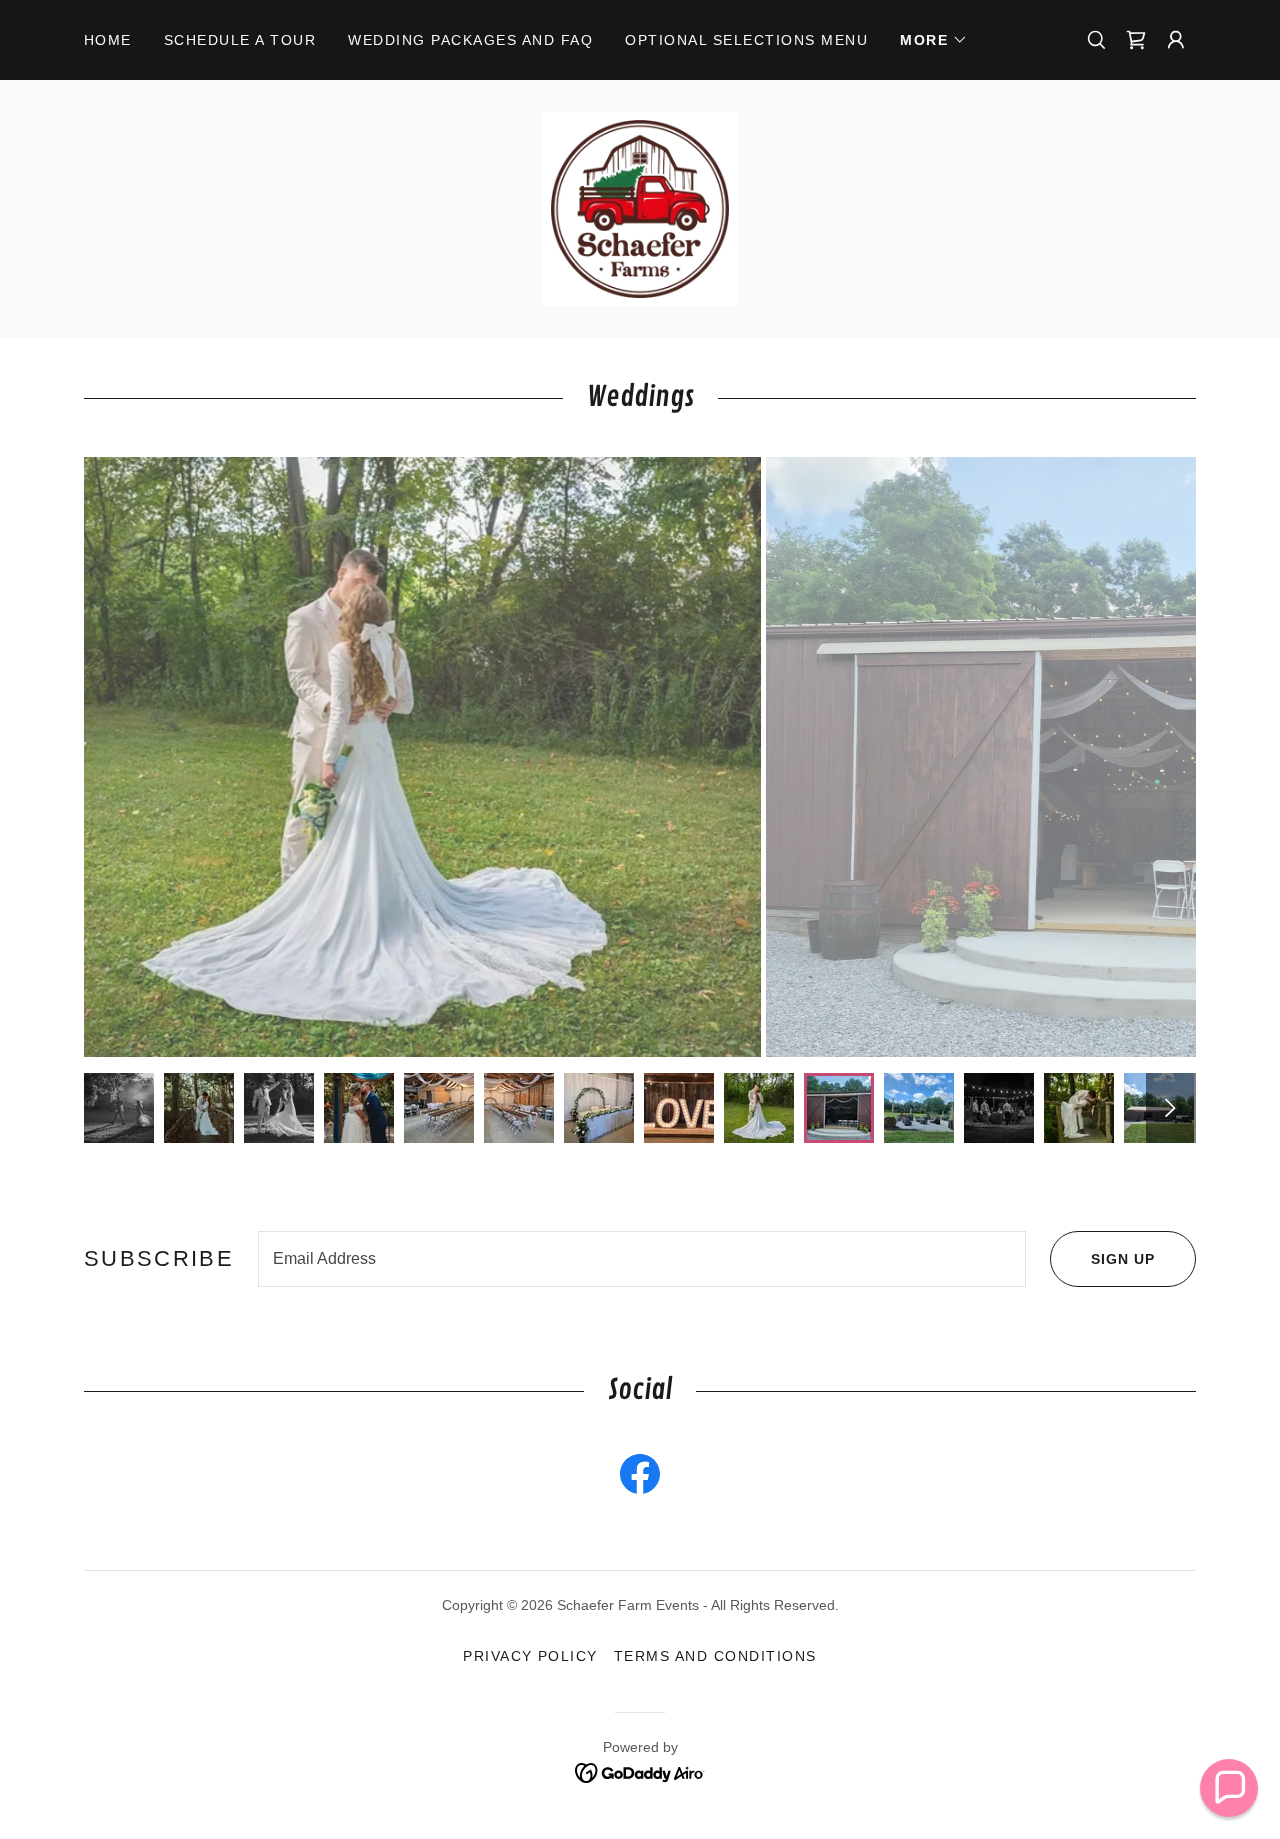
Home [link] (108, 40)
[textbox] (642, 1259)
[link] (1136, 40)
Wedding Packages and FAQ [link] (470, 40)
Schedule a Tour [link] (240, 40)
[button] (934, 40)
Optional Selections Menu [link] (746, 40)
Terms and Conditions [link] (715, 1656)
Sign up (1123, 1259)
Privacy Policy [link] (530, 1656)
